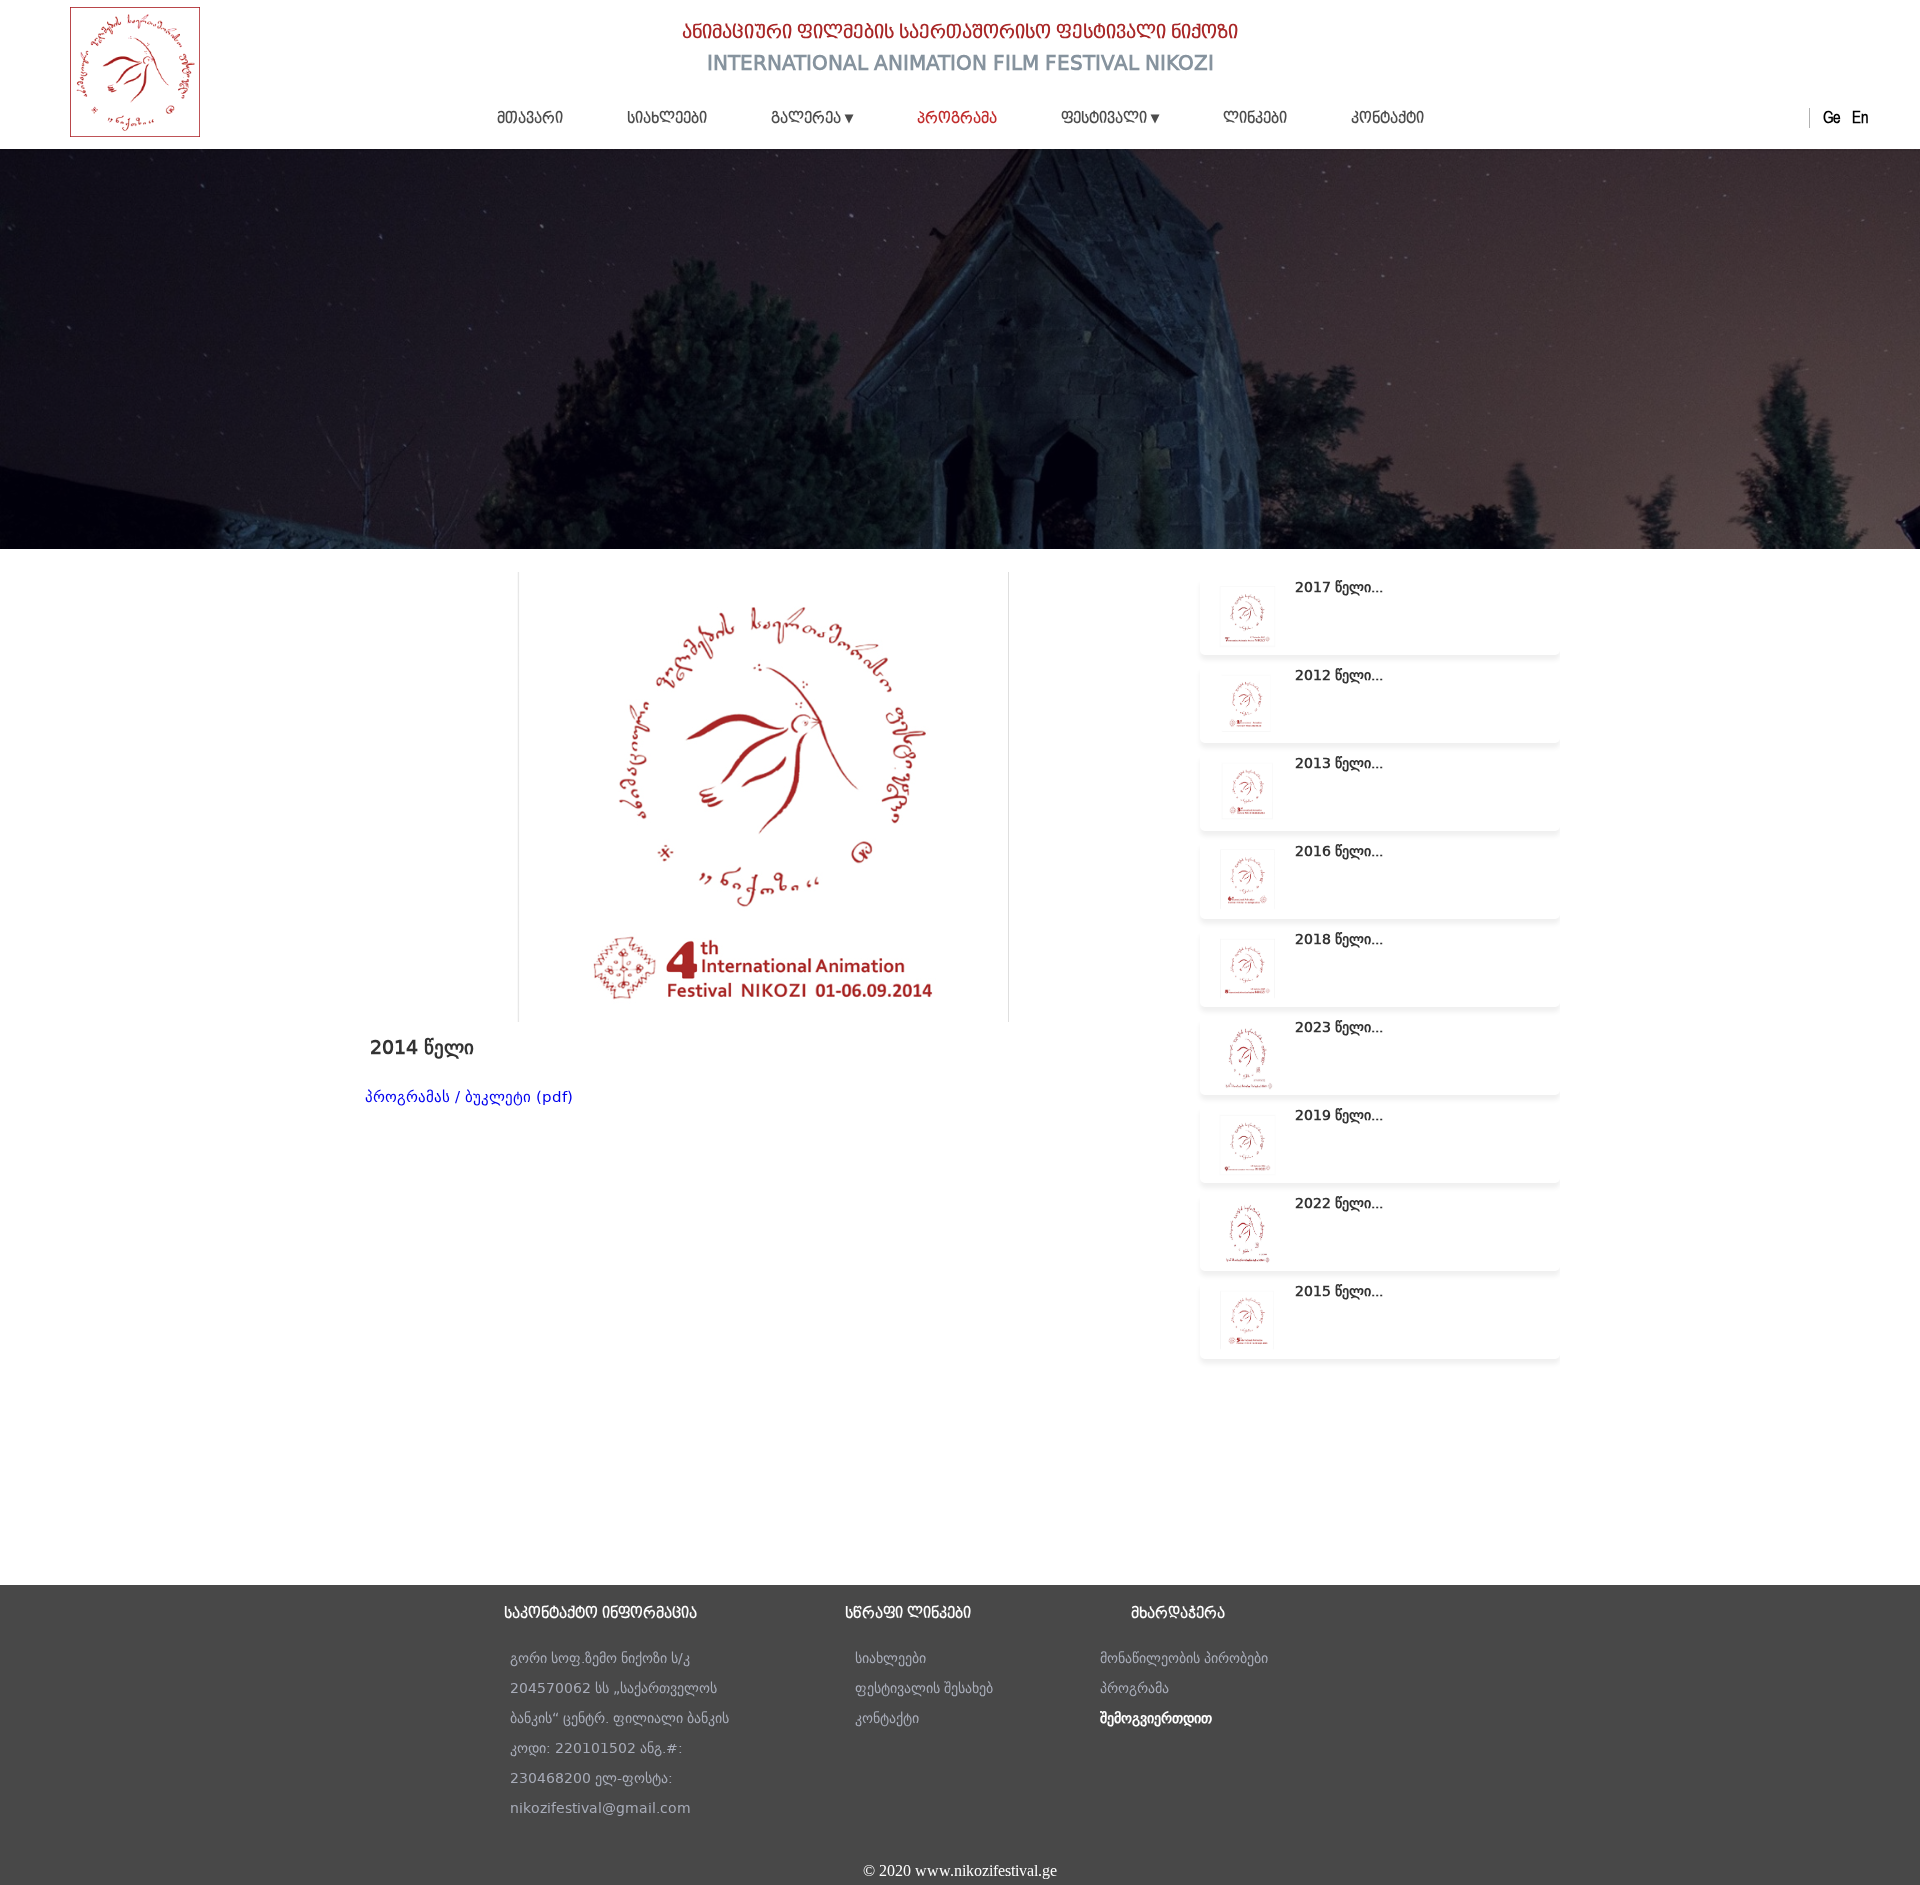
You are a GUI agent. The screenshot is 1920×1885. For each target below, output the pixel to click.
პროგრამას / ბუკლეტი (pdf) (469, 1097)
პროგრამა (957, 119)
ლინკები (1255, 119)
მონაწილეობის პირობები (1184, 1658)
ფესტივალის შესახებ (924, 1688)
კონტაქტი (1387, 119)
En (1860, 118)
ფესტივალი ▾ (1110, 119)
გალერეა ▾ (812, 119)
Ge (1831, 118)
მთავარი (530, 119)
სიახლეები (667, 119)
